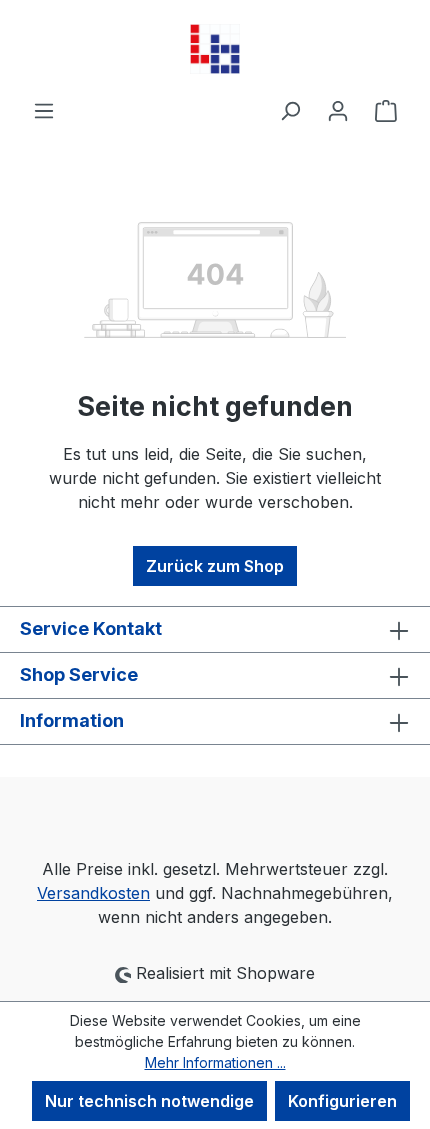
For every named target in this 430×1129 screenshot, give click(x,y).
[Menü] (44, 110)
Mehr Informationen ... (215, 1062)
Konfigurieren (342, 1101)
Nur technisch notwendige (149, 1101)
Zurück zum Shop (215, 566)
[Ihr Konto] (338, 110)
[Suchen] (290, 110)
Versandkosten (93, 893)
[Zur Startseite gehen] (215, 49)
